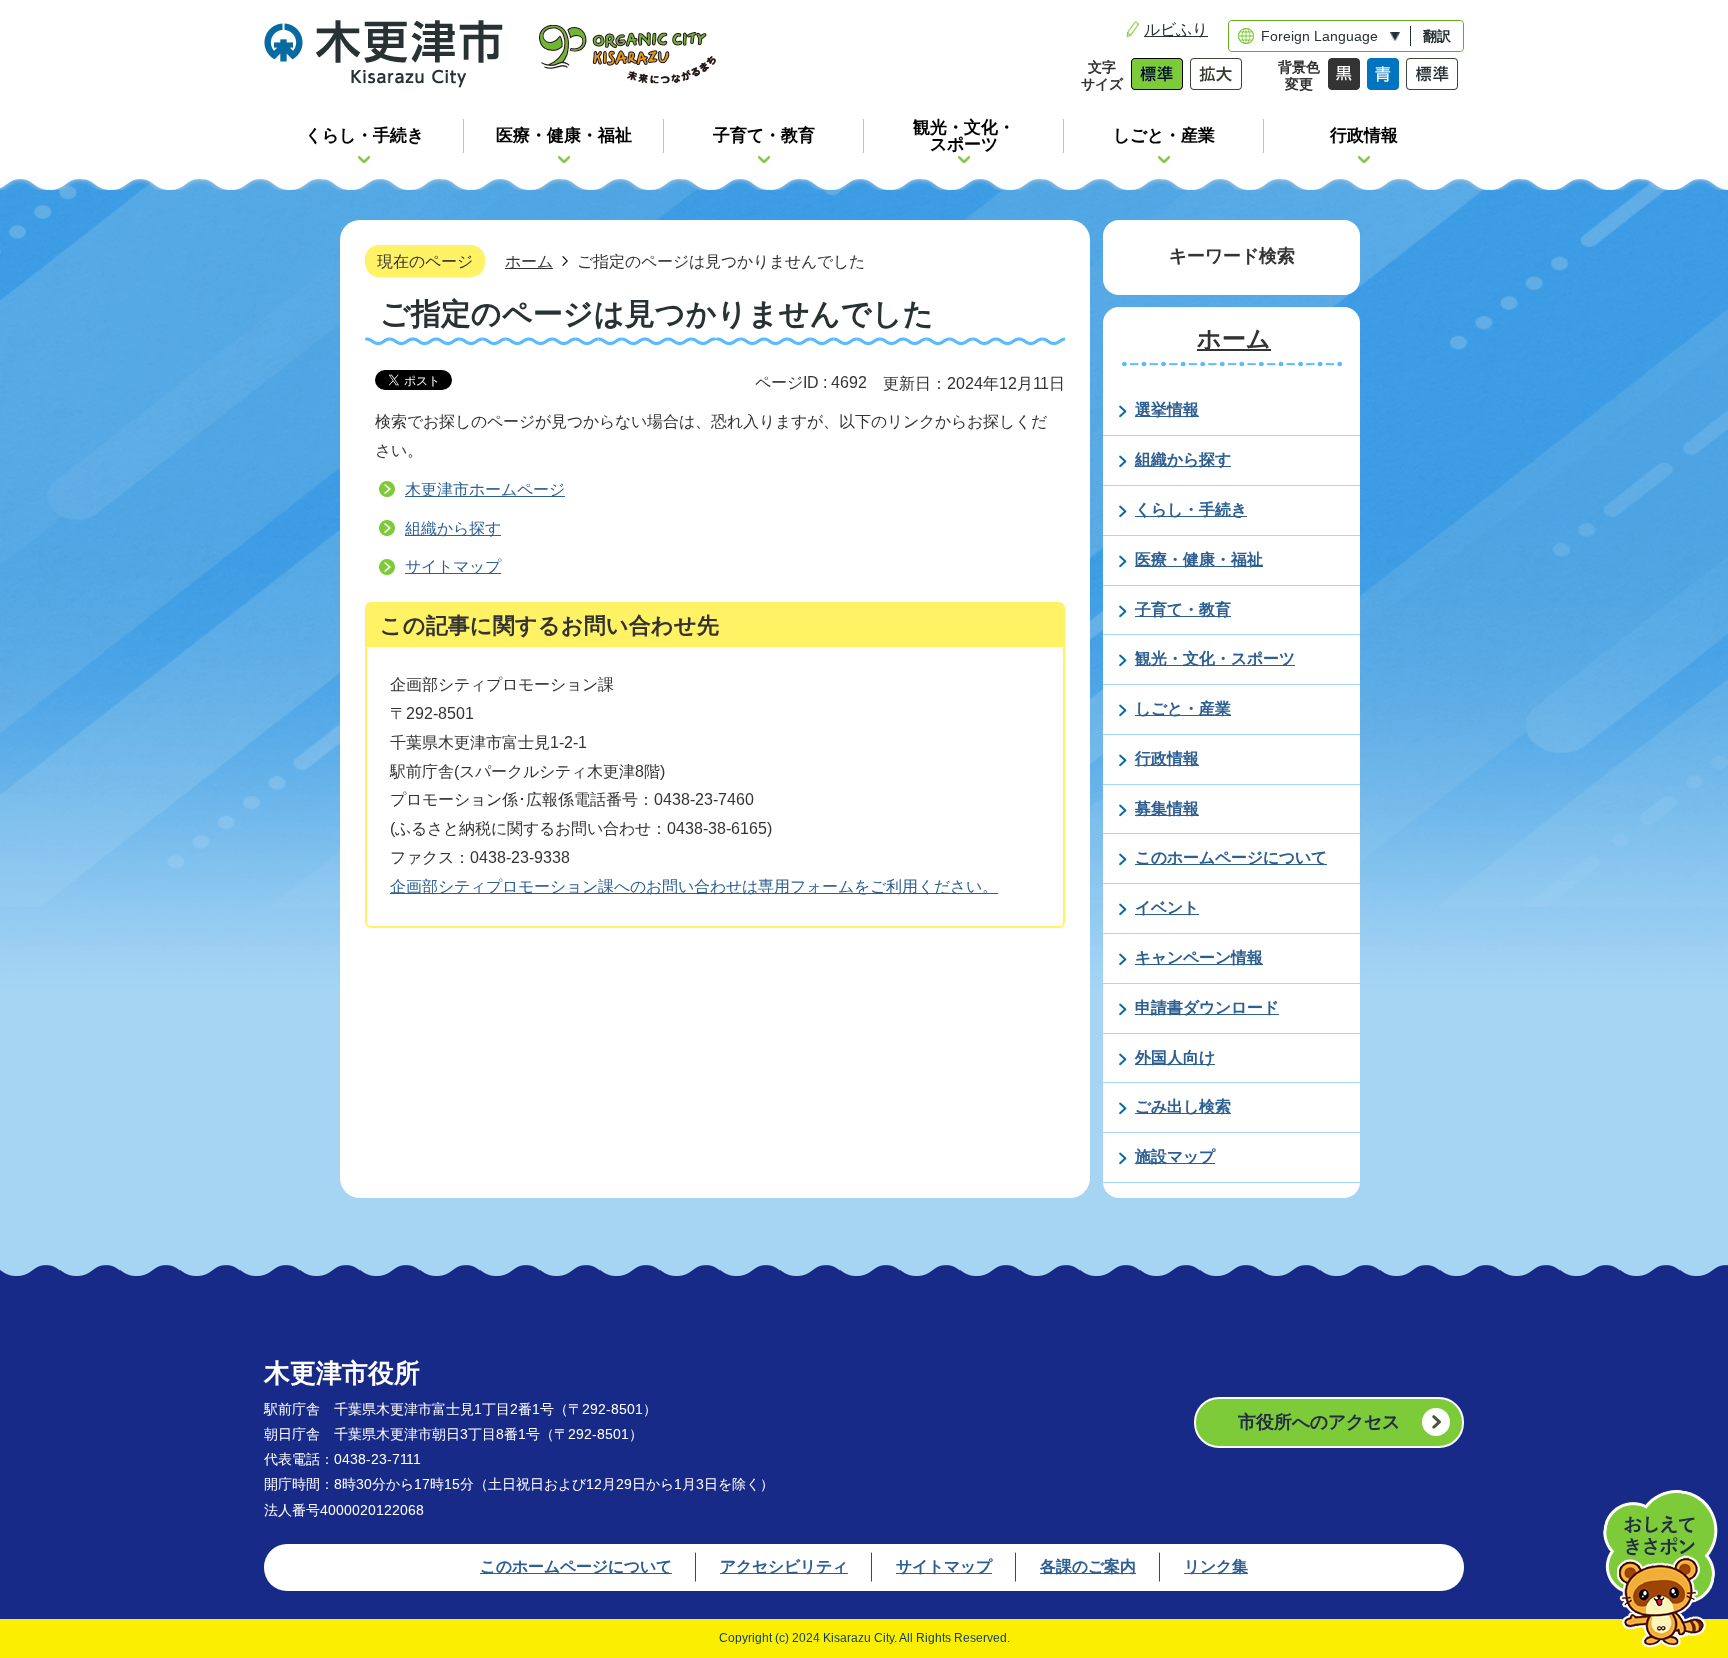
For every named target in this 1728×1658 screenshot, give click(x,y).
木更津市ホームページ (485, 489)
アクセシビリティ (784, 1566)
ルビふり (1176, 29)
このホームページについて (576, 1566)
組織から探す (453, 528)
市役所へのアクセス (1319, 1422)
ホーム (529, 261)
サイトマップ (453, 566)
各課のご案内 (1088, 1566)
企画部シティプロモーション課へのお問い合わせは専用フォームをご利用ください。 (694, 886)
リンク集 (1216, 1566)
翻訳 (1437, 36)
